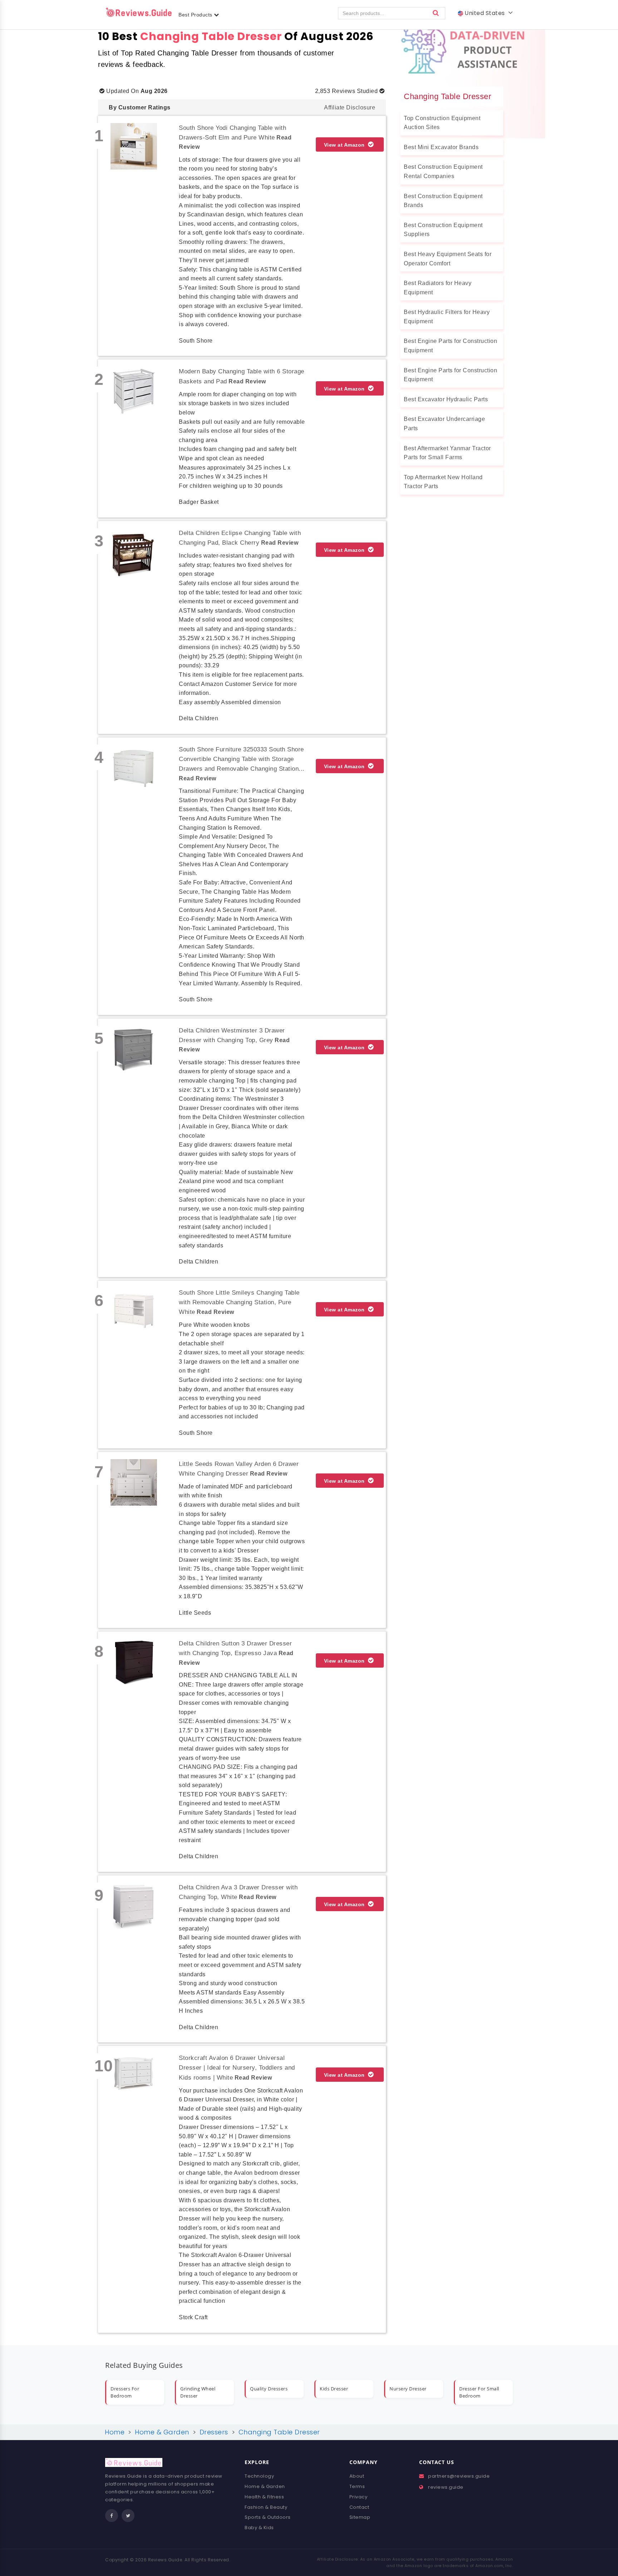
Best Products (196, 15)
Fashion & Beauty (266, 2507)
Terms (357, 2486)
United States (486, 13)
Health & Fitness (264, 2497)
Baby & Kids (259, 2528)
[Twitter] (128, 2516)
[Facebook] (112, 2516)
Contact (359, 2507)
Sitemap (360, 2517)
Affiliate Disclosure (350, 107)
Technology (259, 2476)
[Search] (436, 13)
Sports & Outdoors (268, 2517)
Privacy (359, 2497)
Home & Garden (265, 2486)
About (357, 2476)
